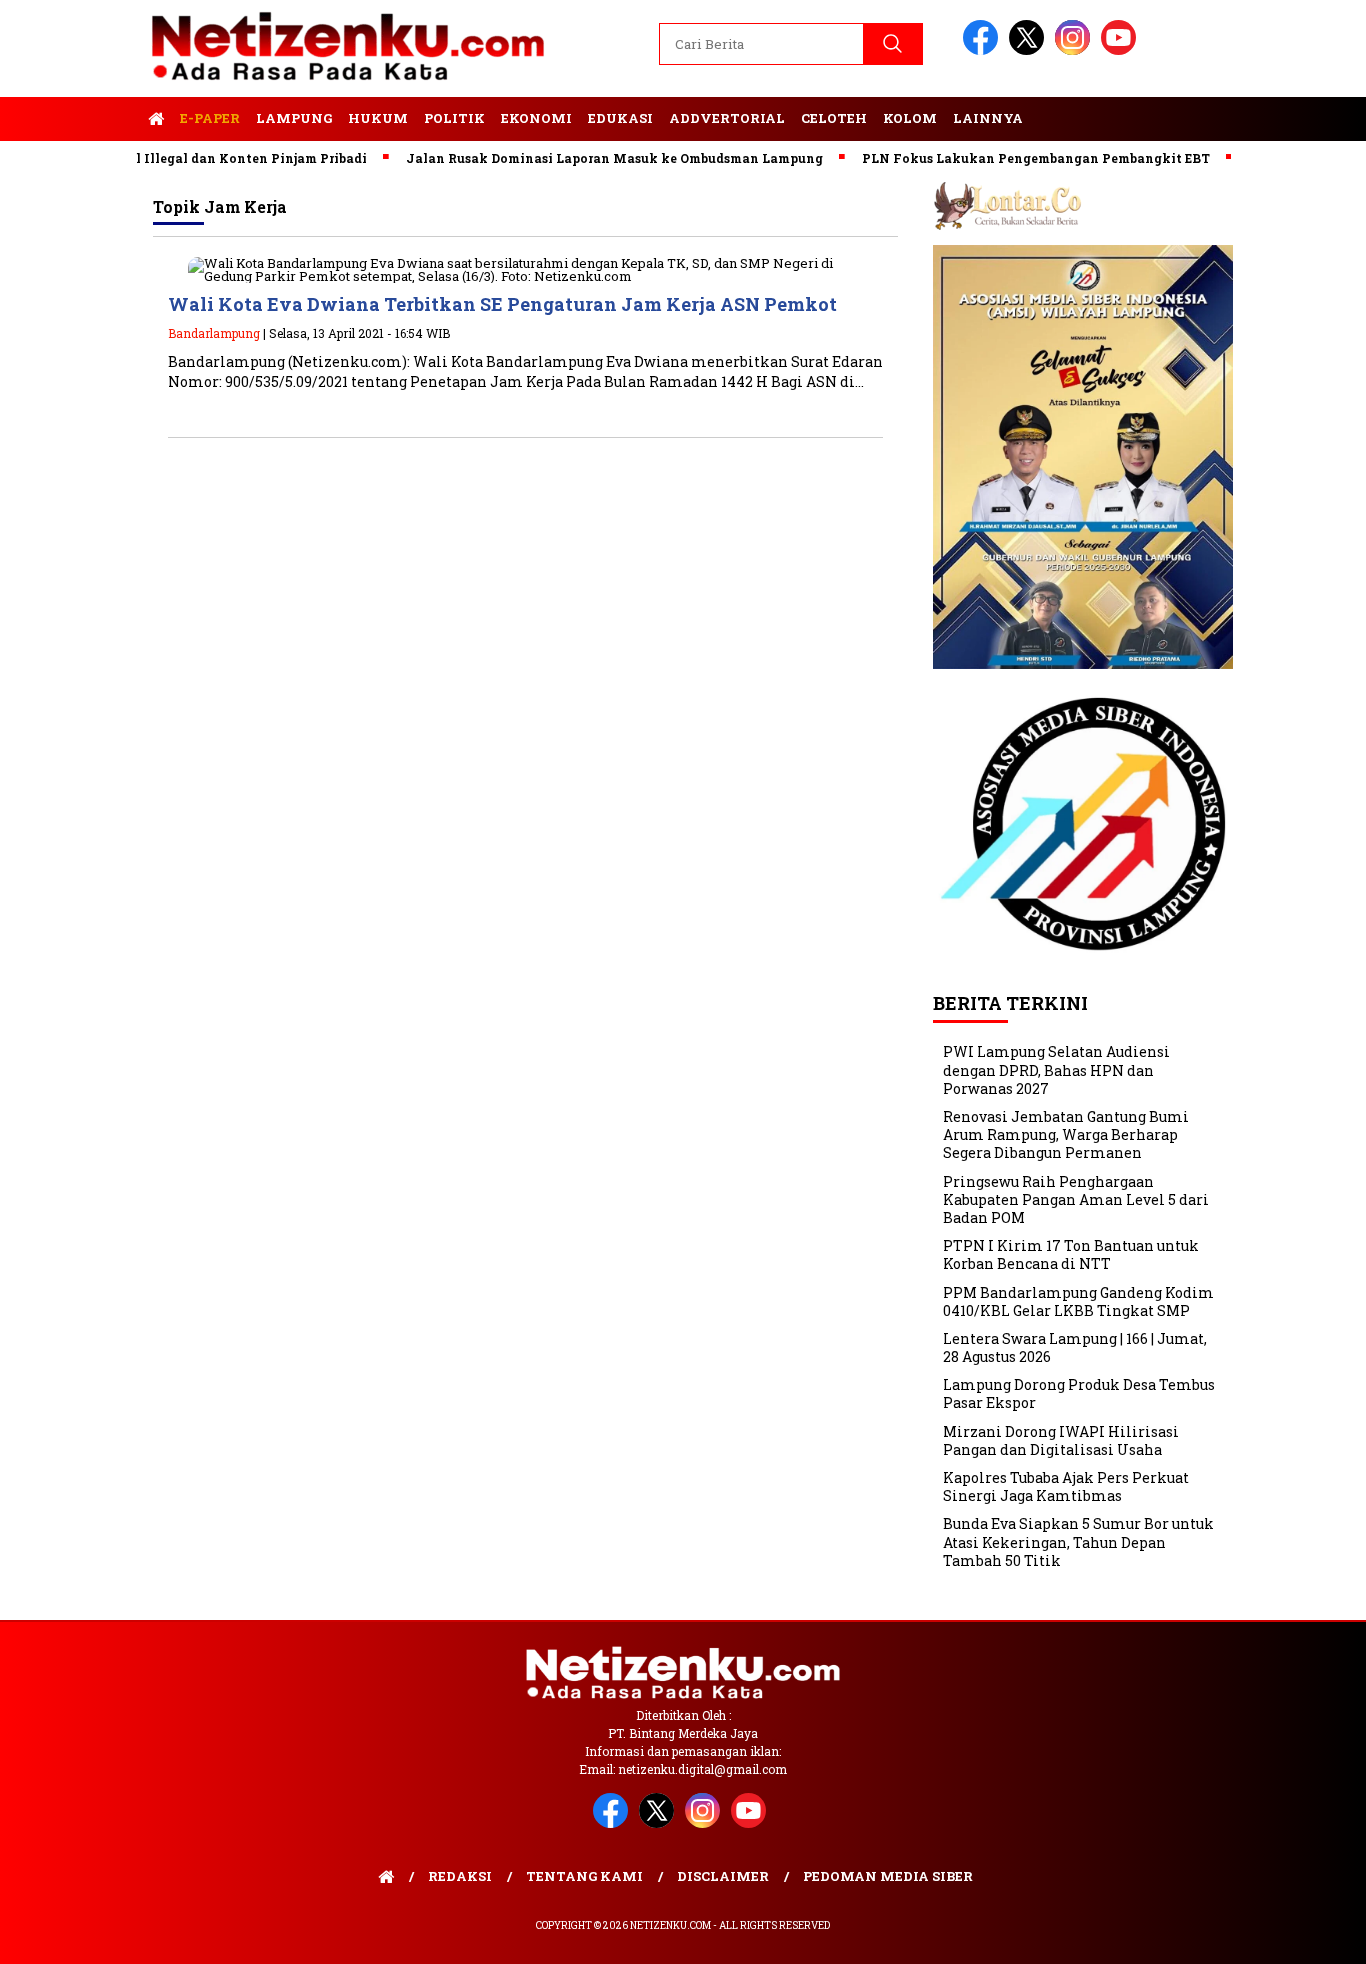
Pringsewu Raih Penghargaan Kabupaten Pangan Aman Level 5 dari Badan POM (1076, 1199)
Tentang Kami (584, 1876)
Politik (454, 118)
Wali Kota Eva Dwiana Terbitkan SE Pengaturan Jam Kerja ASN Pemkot (502, 304)
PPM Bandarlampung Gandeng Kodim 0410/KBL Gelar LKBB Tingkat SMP (1078, 1301)
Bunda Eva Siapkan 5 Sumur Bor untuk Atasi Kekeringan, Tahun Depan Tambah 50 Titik (1078, 1541)
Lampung (294, 118)
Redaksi (460, 1876)
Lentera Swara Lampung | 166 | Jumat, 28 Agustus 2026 (1075, 1347)
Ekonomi (536, 118)
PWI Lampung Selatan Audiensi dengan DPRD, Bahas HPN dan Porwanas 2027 (1056, 1069)
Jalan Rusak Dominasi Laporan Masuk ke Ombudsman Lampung (577, 158)
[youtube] (1122, 50)
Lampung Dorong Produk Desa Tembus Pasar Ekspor (1079, 1393)
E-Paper (210, 118)
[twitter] (1030, 50)
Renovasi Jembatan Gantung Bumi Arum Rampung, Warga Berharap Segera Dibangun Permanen (1066, 1134)
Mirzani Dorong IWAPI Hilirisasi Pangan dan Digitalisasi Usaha (1061, 1440)
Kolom (910, 118)
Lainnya (988, 118)
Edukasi (620, 118)
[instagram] (1076, 50)
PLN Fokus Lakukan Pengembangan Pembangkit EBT (999, 158)
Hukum (378, 118)
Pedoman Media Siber (888, 1876)
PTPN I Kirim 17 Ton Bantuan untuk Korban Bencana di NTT (1071, 1254)
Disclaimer (723, 1876)
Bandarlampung (214, 333)
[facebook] (984, 50)
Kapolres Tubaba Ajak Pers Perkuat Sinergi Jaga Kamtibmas (1066, 1486)
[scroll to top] (1308, 1933)
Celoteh (834, 118)
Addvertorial (727, 118)
